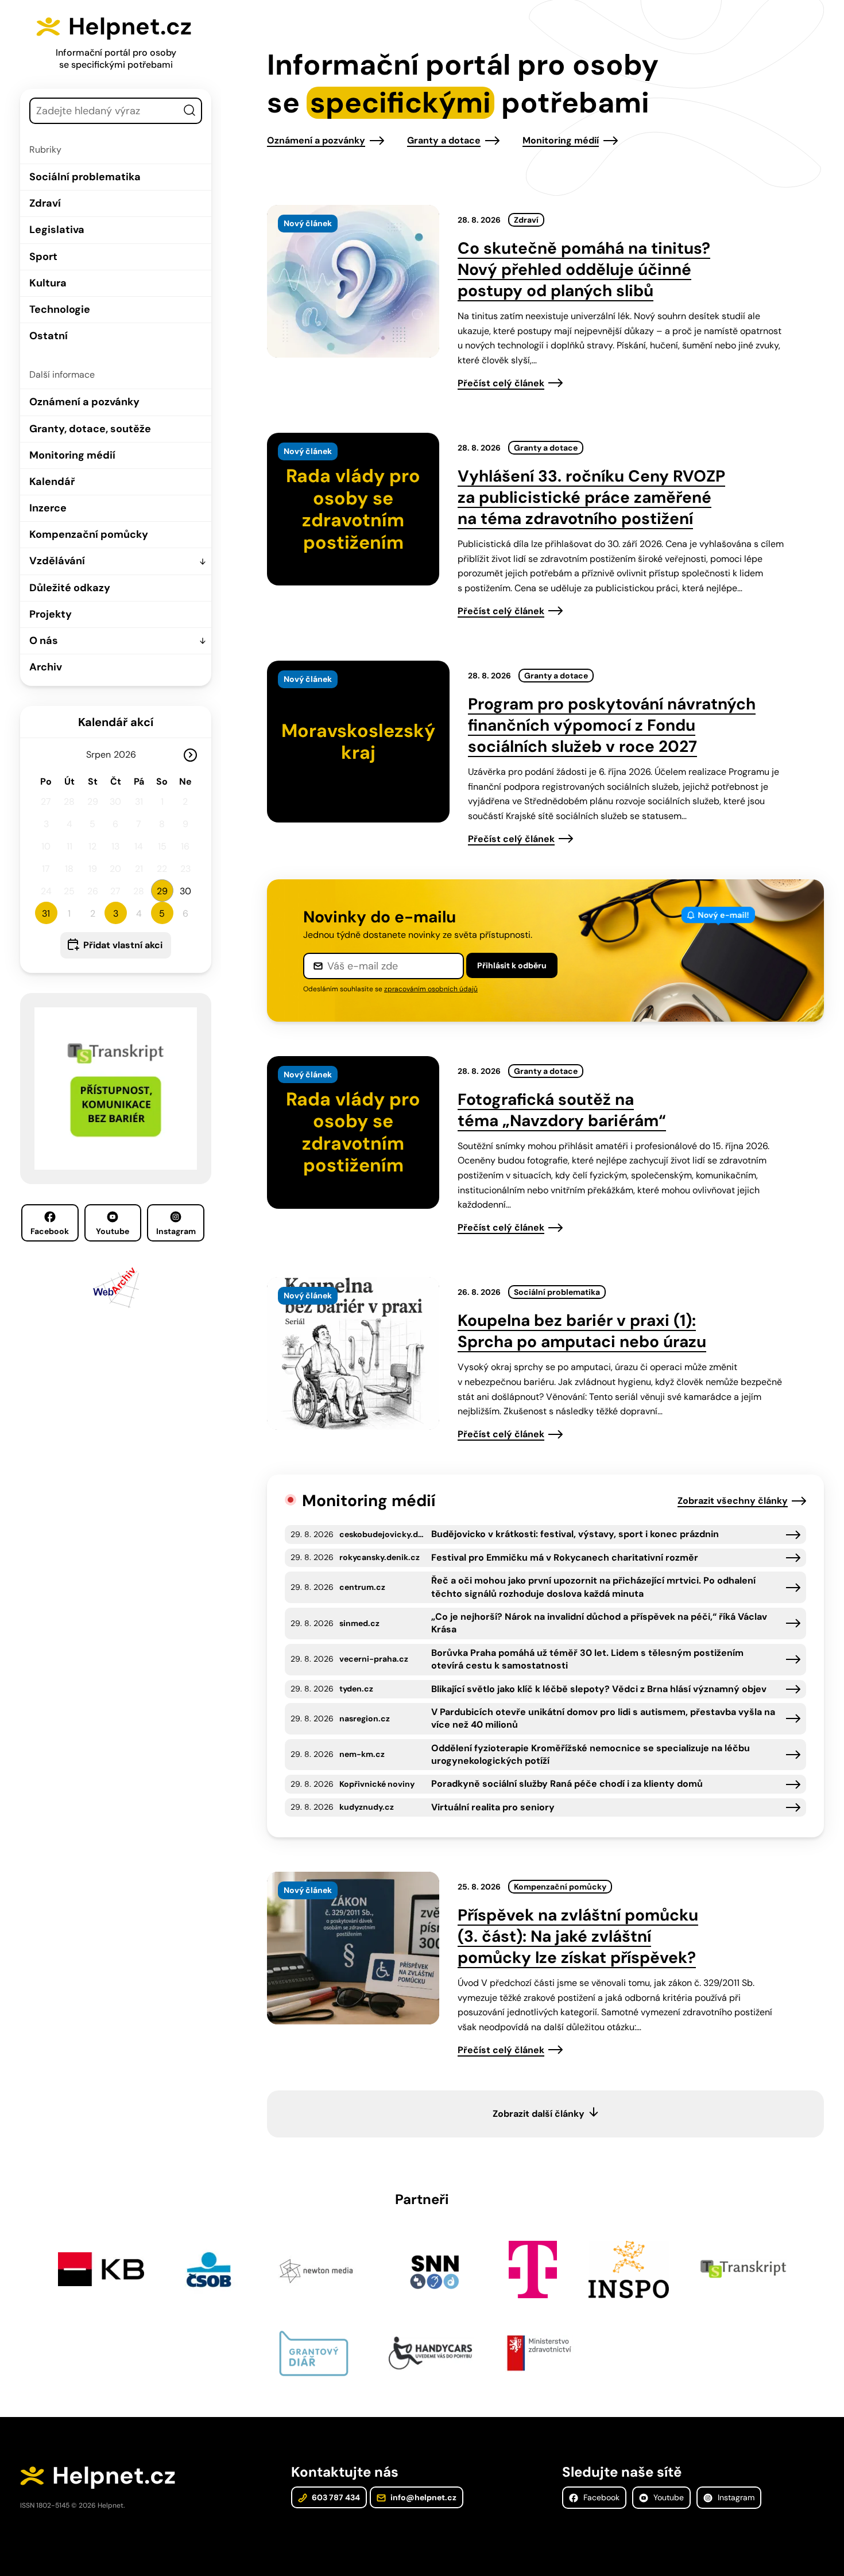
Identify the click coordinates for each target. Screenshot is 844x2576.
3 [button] (116, 913)
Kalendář (52, 482)
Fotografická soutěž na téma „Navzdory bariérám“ (562, 1110)
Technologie (60, 309)
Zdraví (45, 203)
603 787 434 (335, 2497)
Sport (43, 257)
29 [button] (162, 891)
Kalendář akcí (116, 722)
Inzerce (48, 508)
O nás (44, 641)
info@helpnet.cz (423, 2497)
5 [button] (162, 913)
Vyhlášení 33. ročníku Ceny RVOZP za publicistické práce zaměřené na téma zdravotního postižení (591, 497)
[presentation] (353, 281)
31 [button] (46, 913)
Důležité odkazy (70, 588)
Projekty (51, 614)
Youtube (113, 1231)
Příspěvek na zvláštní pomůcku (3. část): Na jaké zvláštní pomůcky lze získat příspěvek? (578, 1936)
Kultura (48, 283)
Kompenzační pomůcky (89, 534)
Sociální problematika (85, 177)
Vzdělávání (57, 561)
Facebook (50, 1231)
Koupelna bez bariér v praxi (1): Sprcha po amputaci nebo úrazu (582, 1331)
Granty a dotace (444, 140)
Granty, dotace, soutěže (90, 429)
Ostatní (49, 336)
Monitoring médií (72, 455)
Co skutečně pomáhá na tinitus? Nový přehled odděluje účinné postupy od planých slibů (584, 269)
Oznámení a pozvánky (84, 402)
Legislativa (57, 230)
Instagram (176, 1231)
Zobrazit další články (539, 2114)
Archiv (46, 667)
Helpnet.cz (130, 26)
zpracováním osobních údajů (431, 989)
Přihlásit (512, 965)
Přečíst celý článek (501, 383)
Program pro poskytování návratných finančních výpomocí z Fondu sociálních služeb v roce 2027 (612, 725)
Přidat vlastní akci (123, 945)
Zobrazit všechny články (733, 1501)
